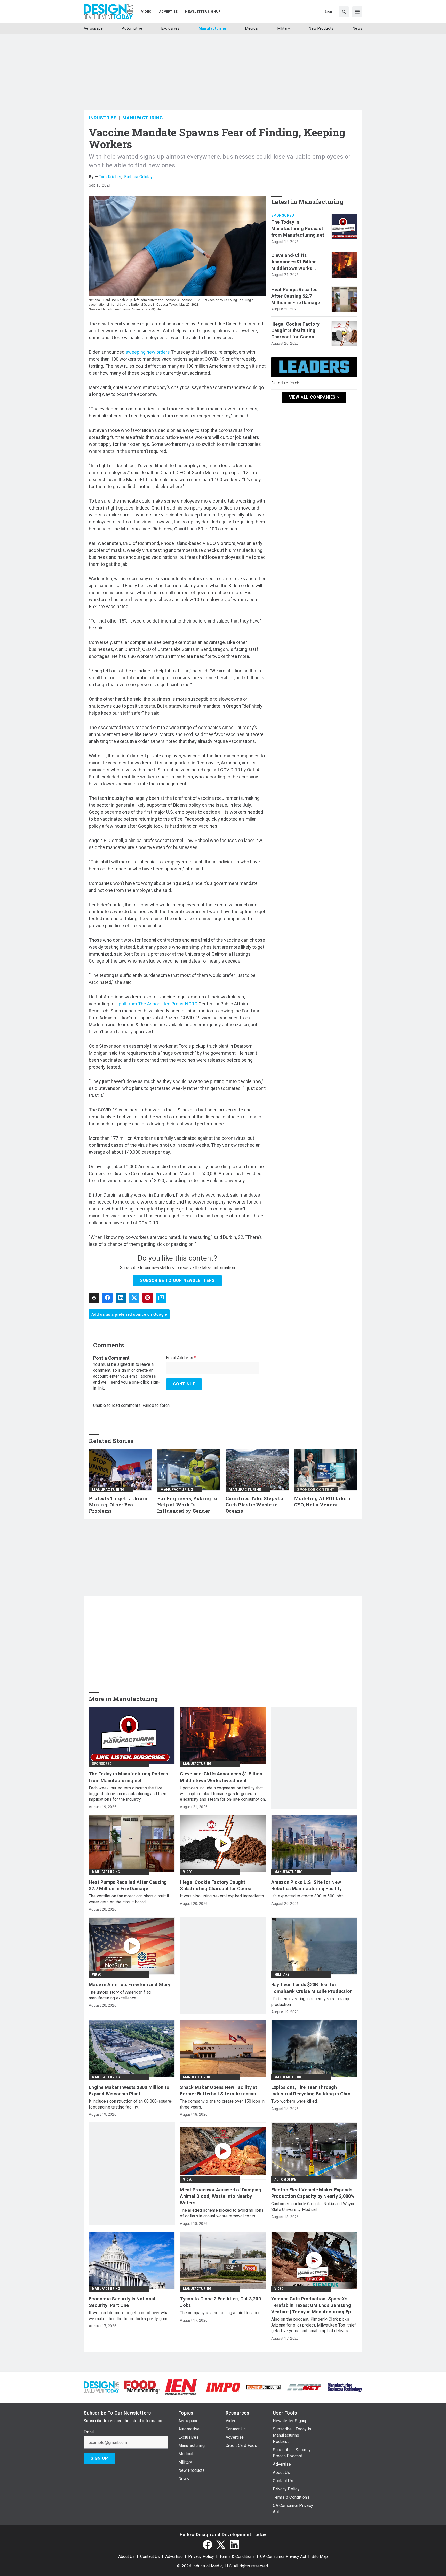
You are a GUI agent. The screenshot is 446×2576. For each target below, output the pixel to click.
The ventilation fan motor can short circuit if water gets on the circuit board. (129, 1899)
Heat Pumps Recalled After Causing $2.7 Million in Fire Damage (296, 296)
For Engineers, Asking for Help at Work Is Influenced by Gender (188, 1505)
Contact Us (150, 2557)
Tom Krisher (110, 177)
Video (188, 1872)
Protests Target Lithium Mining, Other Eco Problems (118, 1505)
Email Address (181, 1358)
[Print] (94, 1298)
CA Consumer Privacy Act (283, 2557)
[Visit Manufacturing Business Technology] (345, 2387)
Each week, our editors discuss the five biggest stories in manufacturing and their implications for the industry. (128, 1794)
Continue (184, 1384)
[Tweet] (134, 1298)
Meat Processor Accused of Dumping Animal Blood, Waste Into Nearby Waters (221, 2196)
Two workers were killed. (295, 2101)
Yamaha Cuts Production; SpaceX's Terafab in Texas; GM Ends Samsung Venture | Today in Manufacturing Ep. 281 (312, 2306)
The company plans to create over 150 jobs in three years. (222, 2104)
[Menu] (357, 12)
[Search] (344, 12)
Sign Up (99, 2458)
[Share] (107, 1298)
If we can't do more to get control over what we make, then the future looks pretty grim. (129, 2316)
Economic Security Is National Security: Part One (122, 2302)
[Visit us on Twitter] (221, 2545)
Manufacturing (143, 118)
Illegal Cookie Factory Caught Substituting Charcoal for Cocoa (296, 330)
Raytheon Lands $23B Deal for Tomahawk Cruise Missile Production (312, 1988)
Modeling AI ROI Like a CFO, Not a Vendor (322, 1502)
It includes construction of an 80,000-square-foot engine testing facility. (131, 2104)
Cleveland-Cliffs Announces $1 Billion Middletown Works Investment (294, 262)
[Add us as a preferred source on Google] (161, 1298)
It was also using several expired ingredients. (222, 1896)
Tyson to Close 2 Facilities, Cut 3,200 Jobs (220, 2302)
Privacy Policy (201, 2557)
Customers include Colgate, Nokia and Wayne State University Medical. (313, 2207)
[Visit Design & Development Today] (101, 2387)
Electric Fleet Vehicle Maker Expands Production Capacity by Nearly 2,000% (313, 2193)
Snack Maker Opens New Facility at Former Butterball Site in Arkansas (218, 2090)
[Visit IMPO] (223, 2387)
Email (89, 2432)
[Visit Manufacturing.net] (304, 2387)
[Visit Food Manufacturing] (142, 2387)
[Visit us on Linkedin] (234, 2545)
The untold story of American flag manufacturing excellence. (120, 1995)
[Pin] (148, 1298)
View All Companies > (314, 397)
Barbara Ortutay (138, 177)
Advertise (174, 2557)
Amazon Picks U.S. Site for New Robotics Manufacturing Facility (307, 1885)
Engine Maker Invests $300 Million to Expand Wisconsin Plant (129, 2090)
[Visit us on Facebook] (208, 2545)
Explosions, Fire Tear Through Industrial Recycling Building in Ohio (311, 2090)
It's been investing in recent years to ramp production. (310, 2002)
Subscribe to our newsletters (177, 1281)
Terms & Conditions (237, 2557)
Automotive (285, 2179)
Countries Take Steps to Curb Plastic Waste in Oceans (254, 1505)
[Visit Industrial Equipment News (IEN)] (181, 2387)
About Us (126, 2557)
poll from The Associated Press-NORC (158, 1004)
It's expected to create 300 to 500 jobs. (308, 1896)
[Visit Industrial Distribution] (264, 2387)
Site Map (320, 2557)
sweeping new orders (148, 352)
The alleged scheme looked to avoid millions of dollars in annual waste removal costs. (222, 2213)
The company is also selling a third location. (221, 2313)
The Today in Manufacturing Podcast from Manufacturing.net (298, 228)
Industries (103, 118)
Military (282, 1974)
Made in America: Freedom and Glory (130, 1985)
